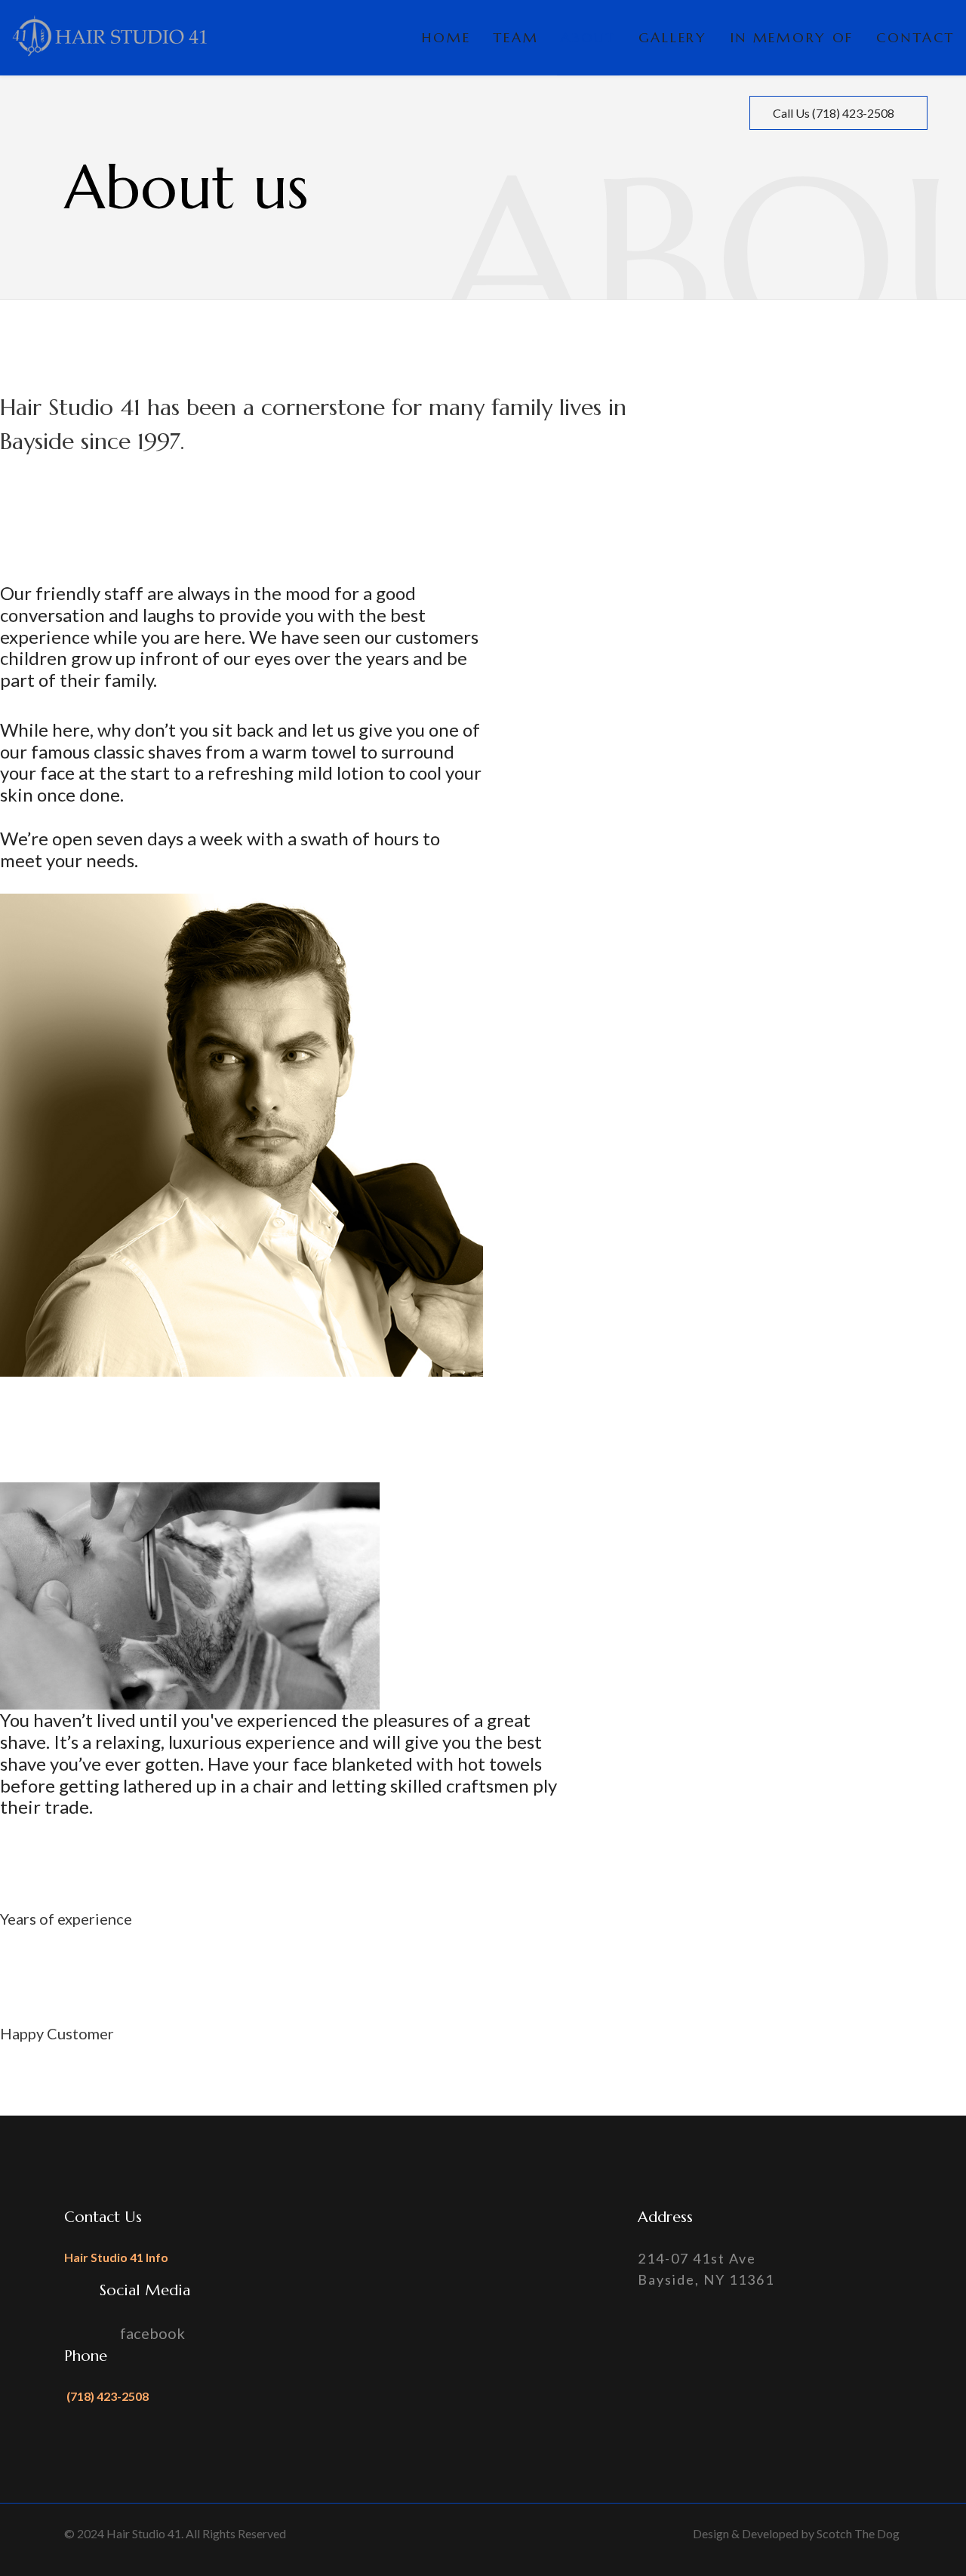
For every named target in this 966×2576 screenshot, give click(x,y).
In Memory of (792, 37)
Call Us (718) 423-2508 (835, 113)
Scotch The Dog (858, 2533)
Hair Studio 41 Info (116, 2257)
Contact (915, 37)
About (588, 37)
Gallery (673, 37)
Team (515, 37)
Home (446, 37)
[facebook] (941, 112)
